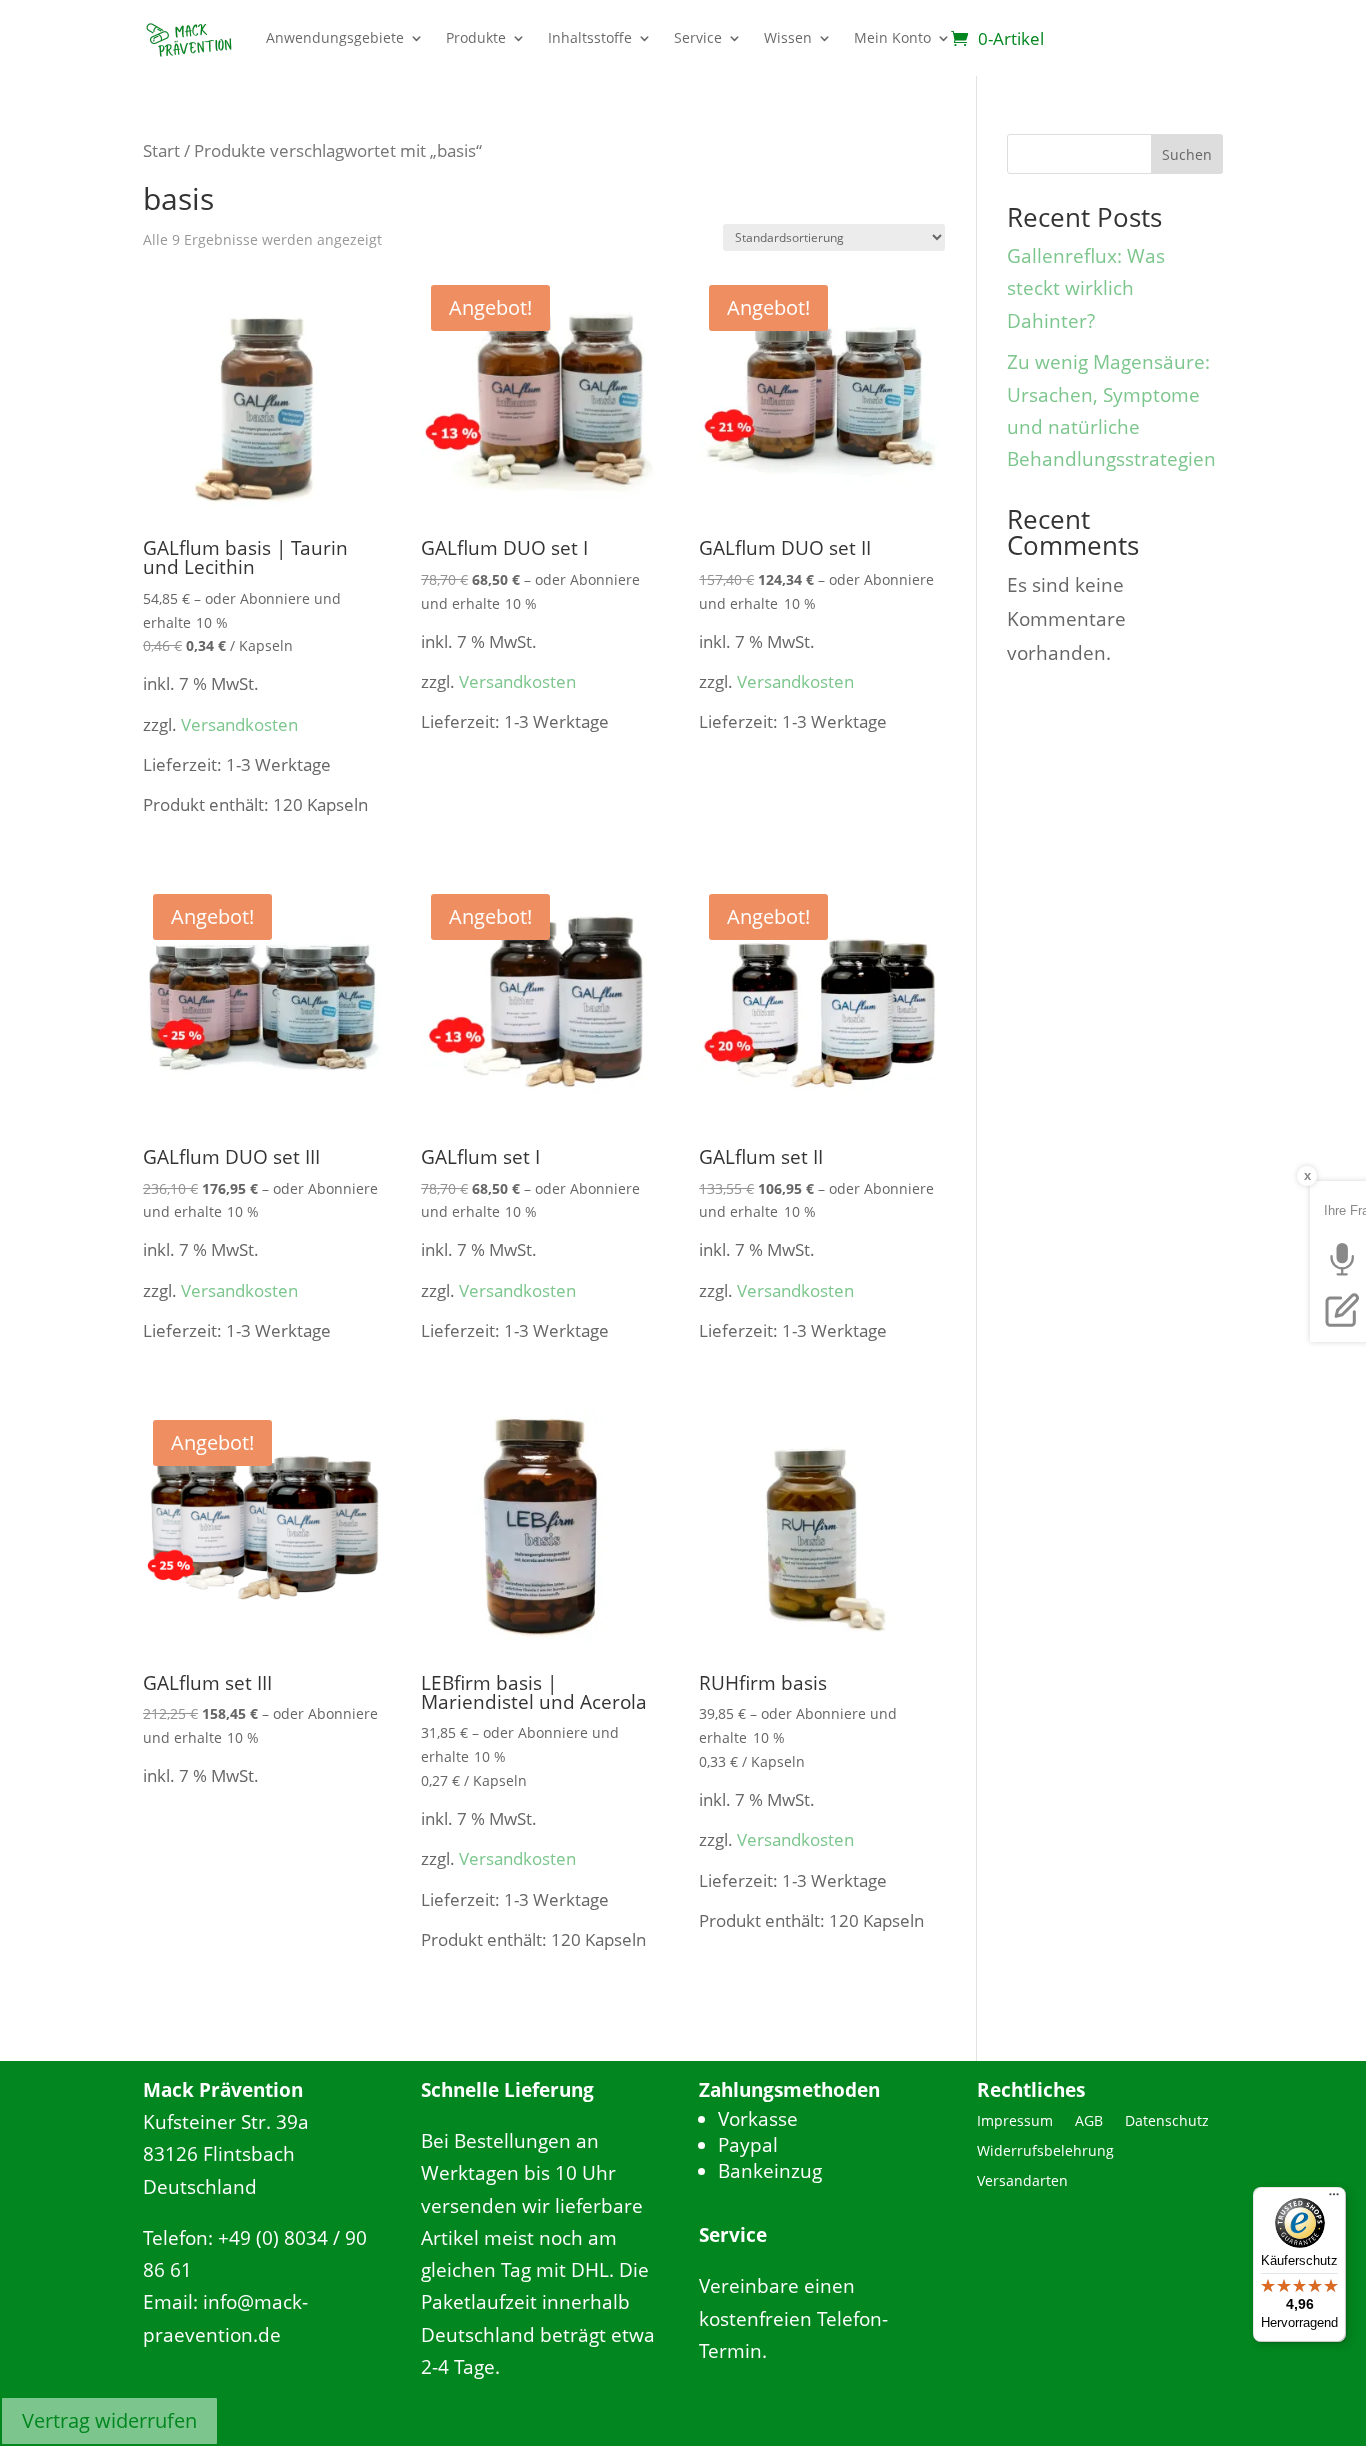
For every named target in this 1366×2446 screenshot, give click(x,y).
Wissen (788, 37)
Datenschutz (1167, 2122)
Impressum (1015, 2122)
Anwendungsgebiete (335, 37)
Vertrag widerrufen (109, 2420)
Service (698, 37)
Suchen (1187, 154)
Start (161, 150)
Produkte (476, 37)
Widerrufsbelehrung (1045, 2152)
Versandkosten (239, 724)
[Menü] (1334, 2199)
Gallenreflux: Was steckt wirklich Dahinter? (1086, 288)
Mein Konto (892, 37)
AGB (1089, 2122)
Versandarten (1022, 2182)
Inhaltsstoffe (590, 37)
